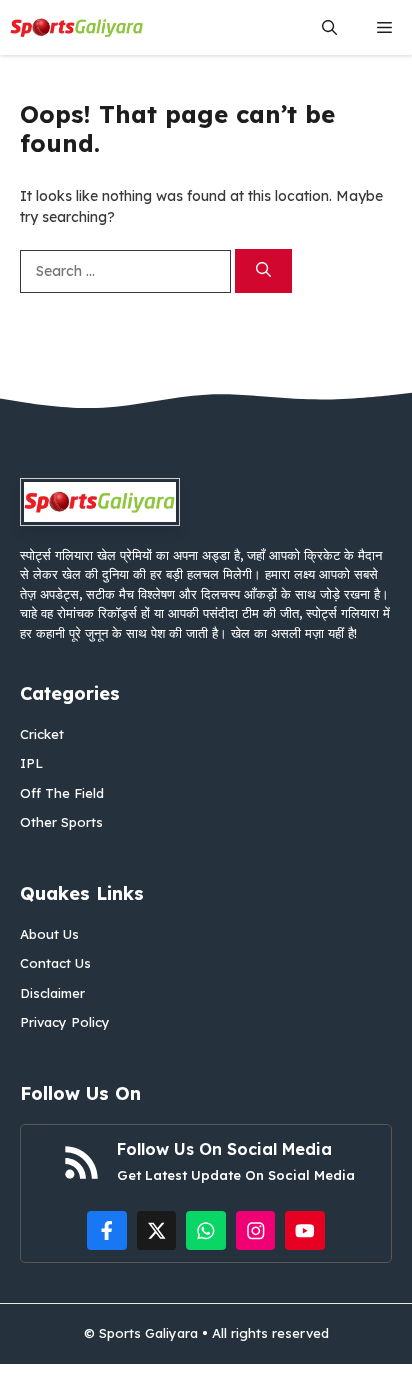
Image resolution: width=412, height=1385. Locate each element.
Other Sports (61, 822)
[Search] (263, 271)
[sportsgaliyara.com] (77, 27)
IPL (31, 763)
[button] (329, 27)
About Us (49, 934)
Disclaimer (52, 993)
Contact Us (55, 963)
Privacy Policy (65, 1022)
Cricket (42, 734)
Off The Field (62, 793)
